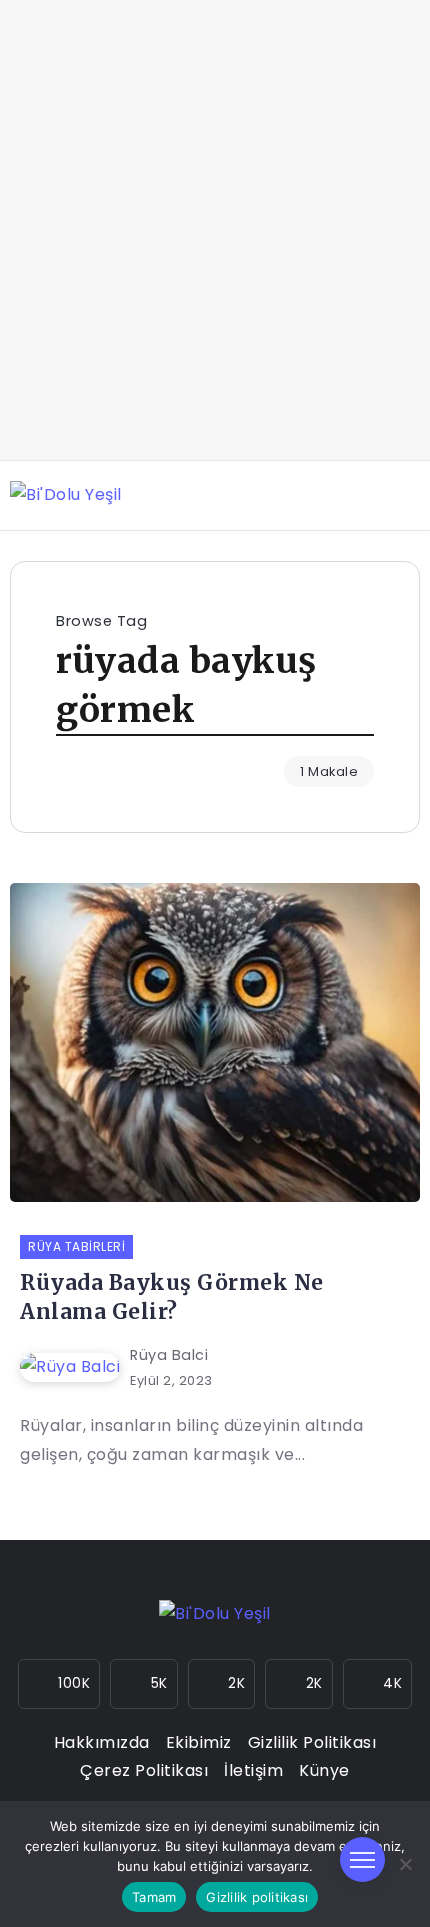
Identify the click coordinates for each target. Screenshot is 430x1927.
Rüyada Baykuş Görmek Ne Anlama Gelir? (172, 1297)
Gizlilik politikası (257, 1897)
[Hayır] (405, 1864)
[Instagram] (59, 1684)
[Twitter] (222, 1684)
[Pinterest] (378, 1684)
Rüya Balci (169, 1355)
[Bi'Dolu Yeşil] (66, 494)
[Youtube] (299, 1684)
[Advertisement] (215, 230)
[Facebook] (144, 1684)
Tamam (154, 1897)
